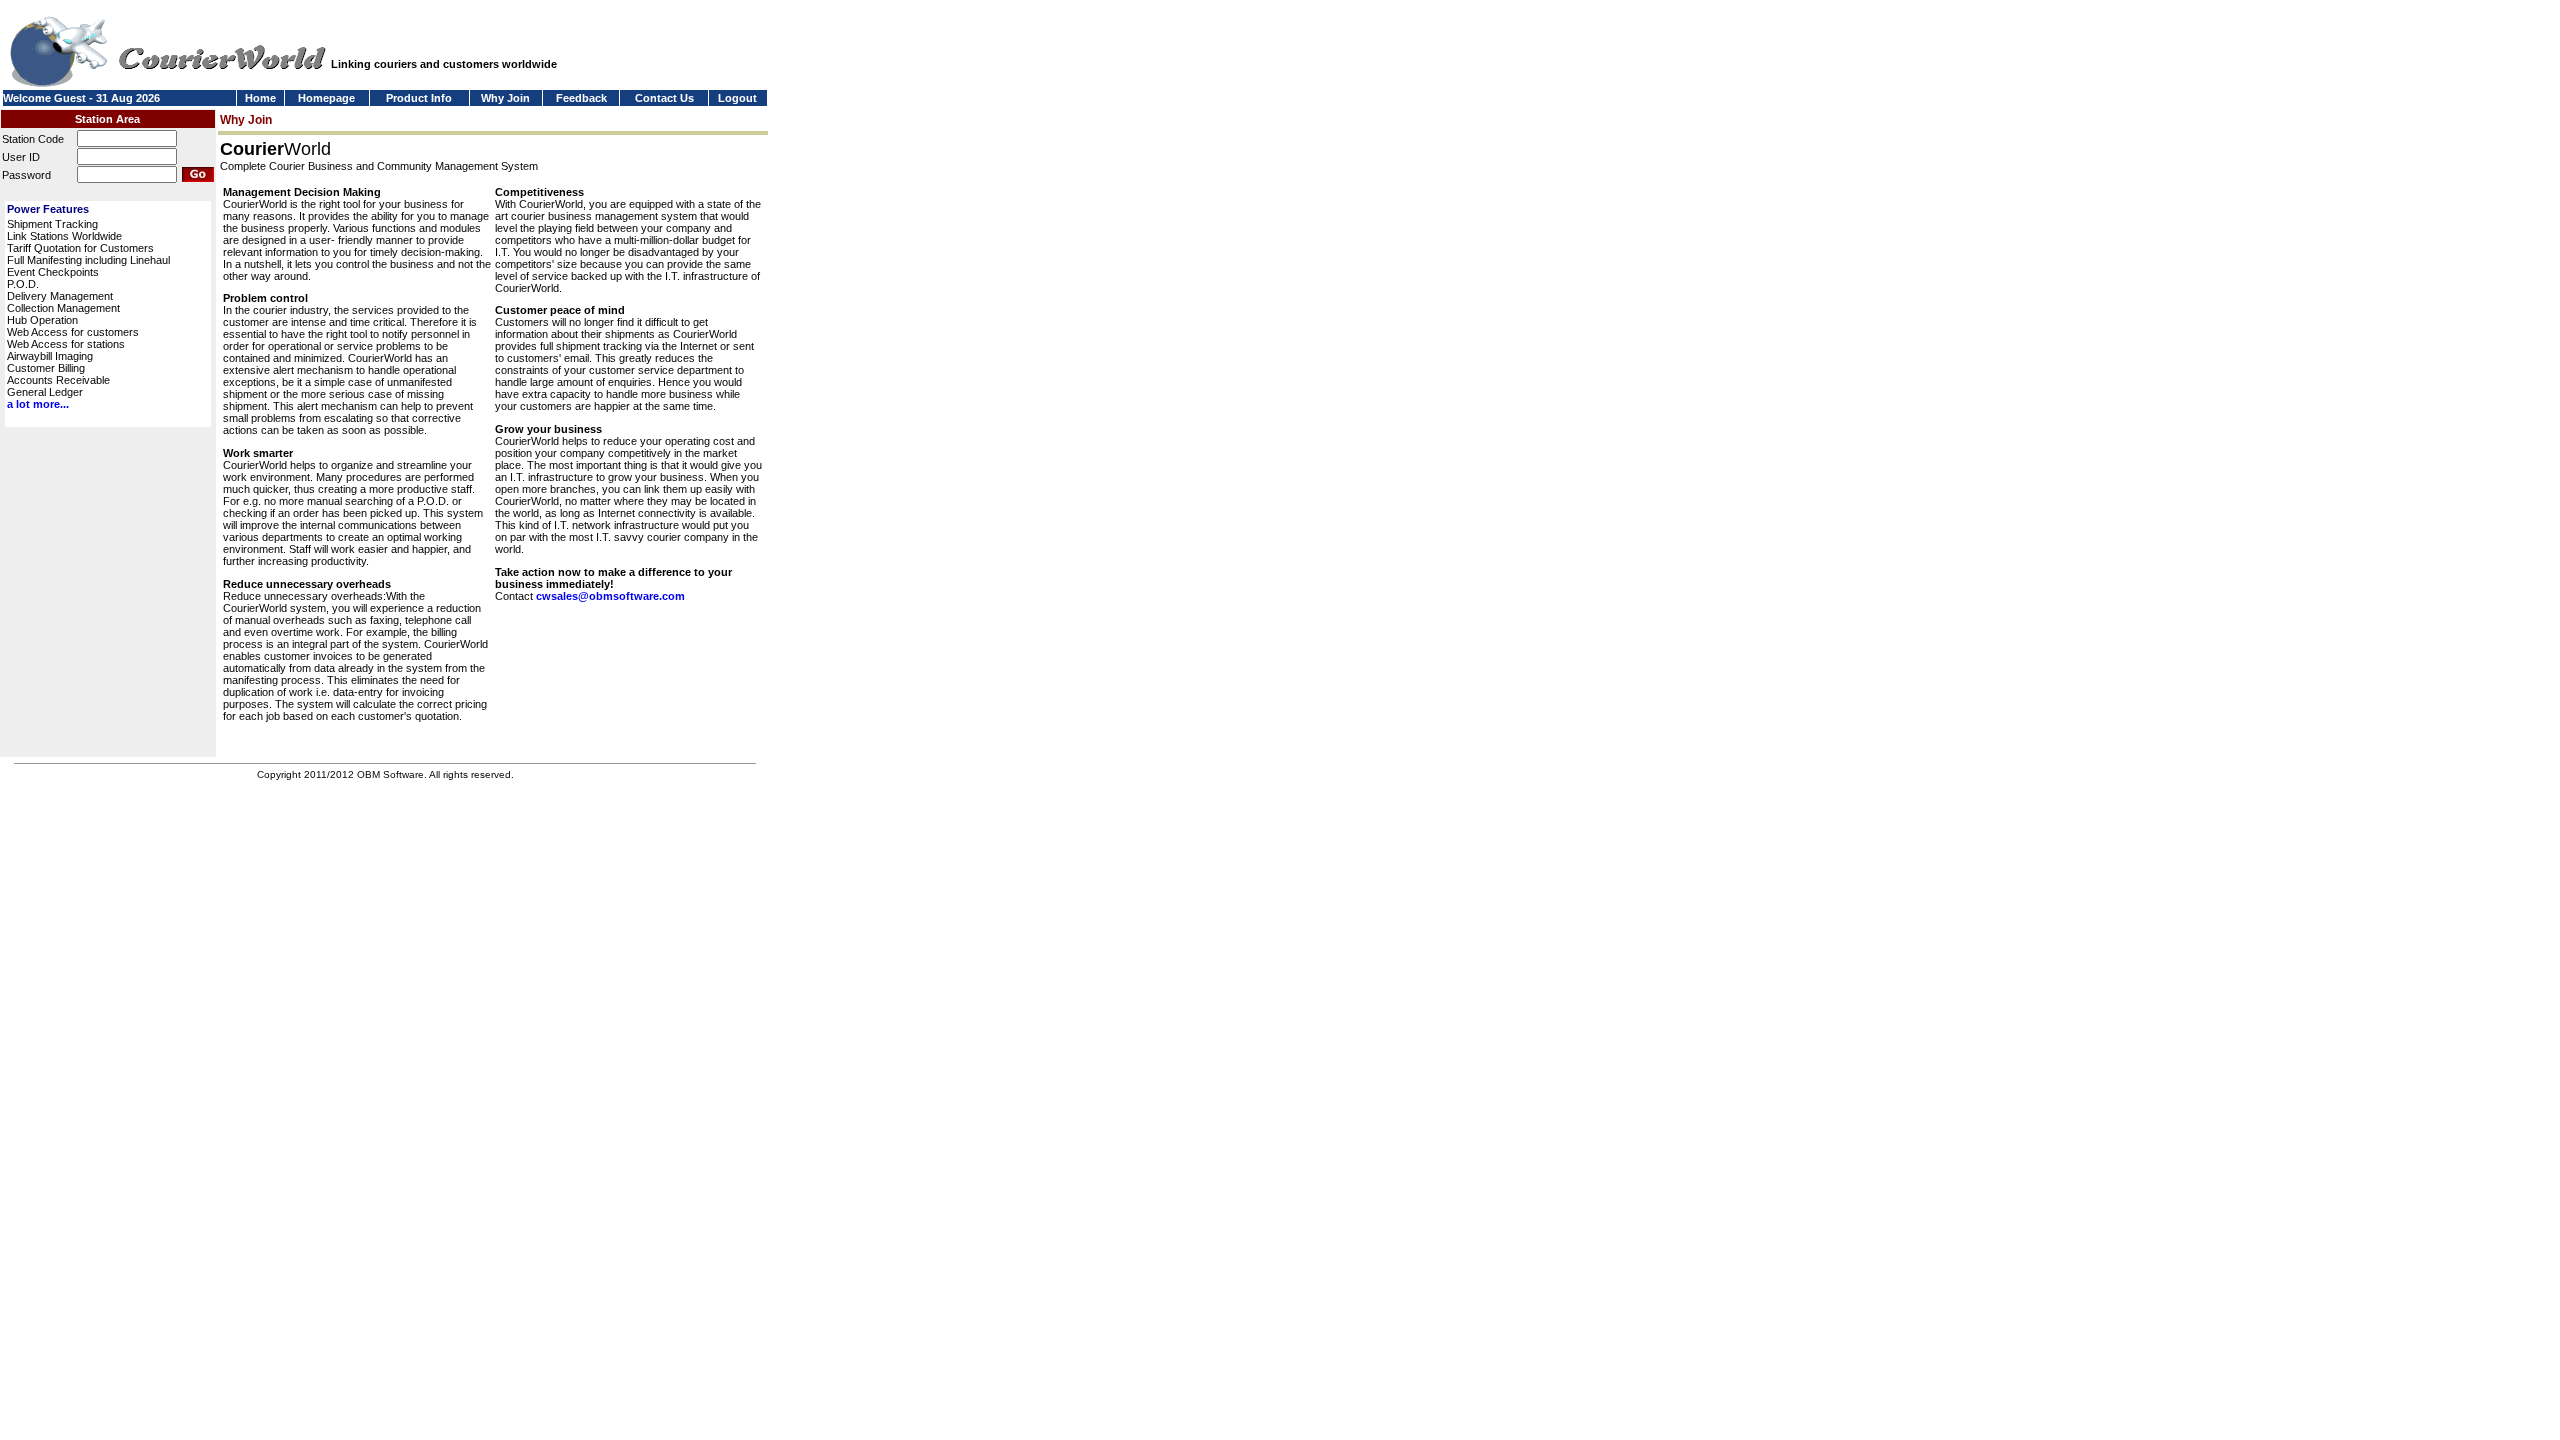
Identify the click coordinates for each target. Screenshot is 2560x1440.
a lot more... (38, 404)
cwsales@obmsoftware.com (610, 596)
